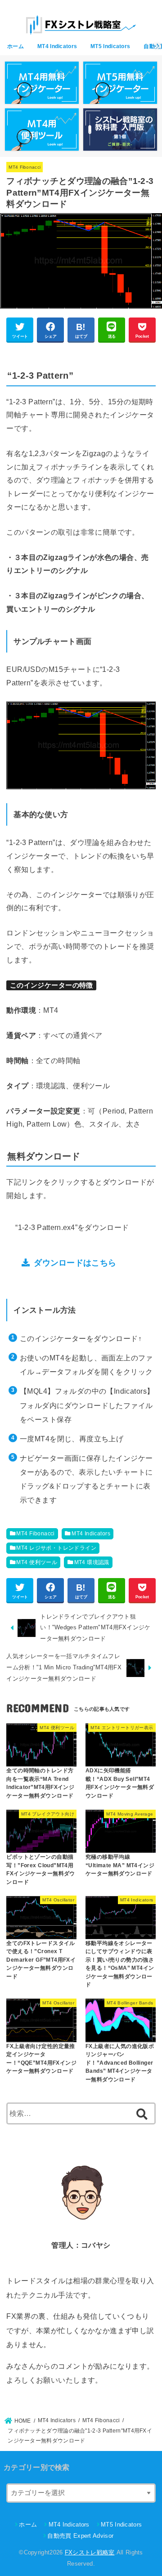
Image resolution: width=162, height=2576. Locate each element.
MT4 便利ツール (37, 1562)
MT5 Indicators (110, 46)
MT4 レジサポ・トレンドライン (56, 1548)
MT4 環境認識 (92, 1562)
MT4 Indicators (57, 46)
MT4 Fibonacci (25, 167)
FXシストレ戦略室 (90, 2552)
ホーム (16, 46)
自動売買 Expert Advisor (80, 2536)
